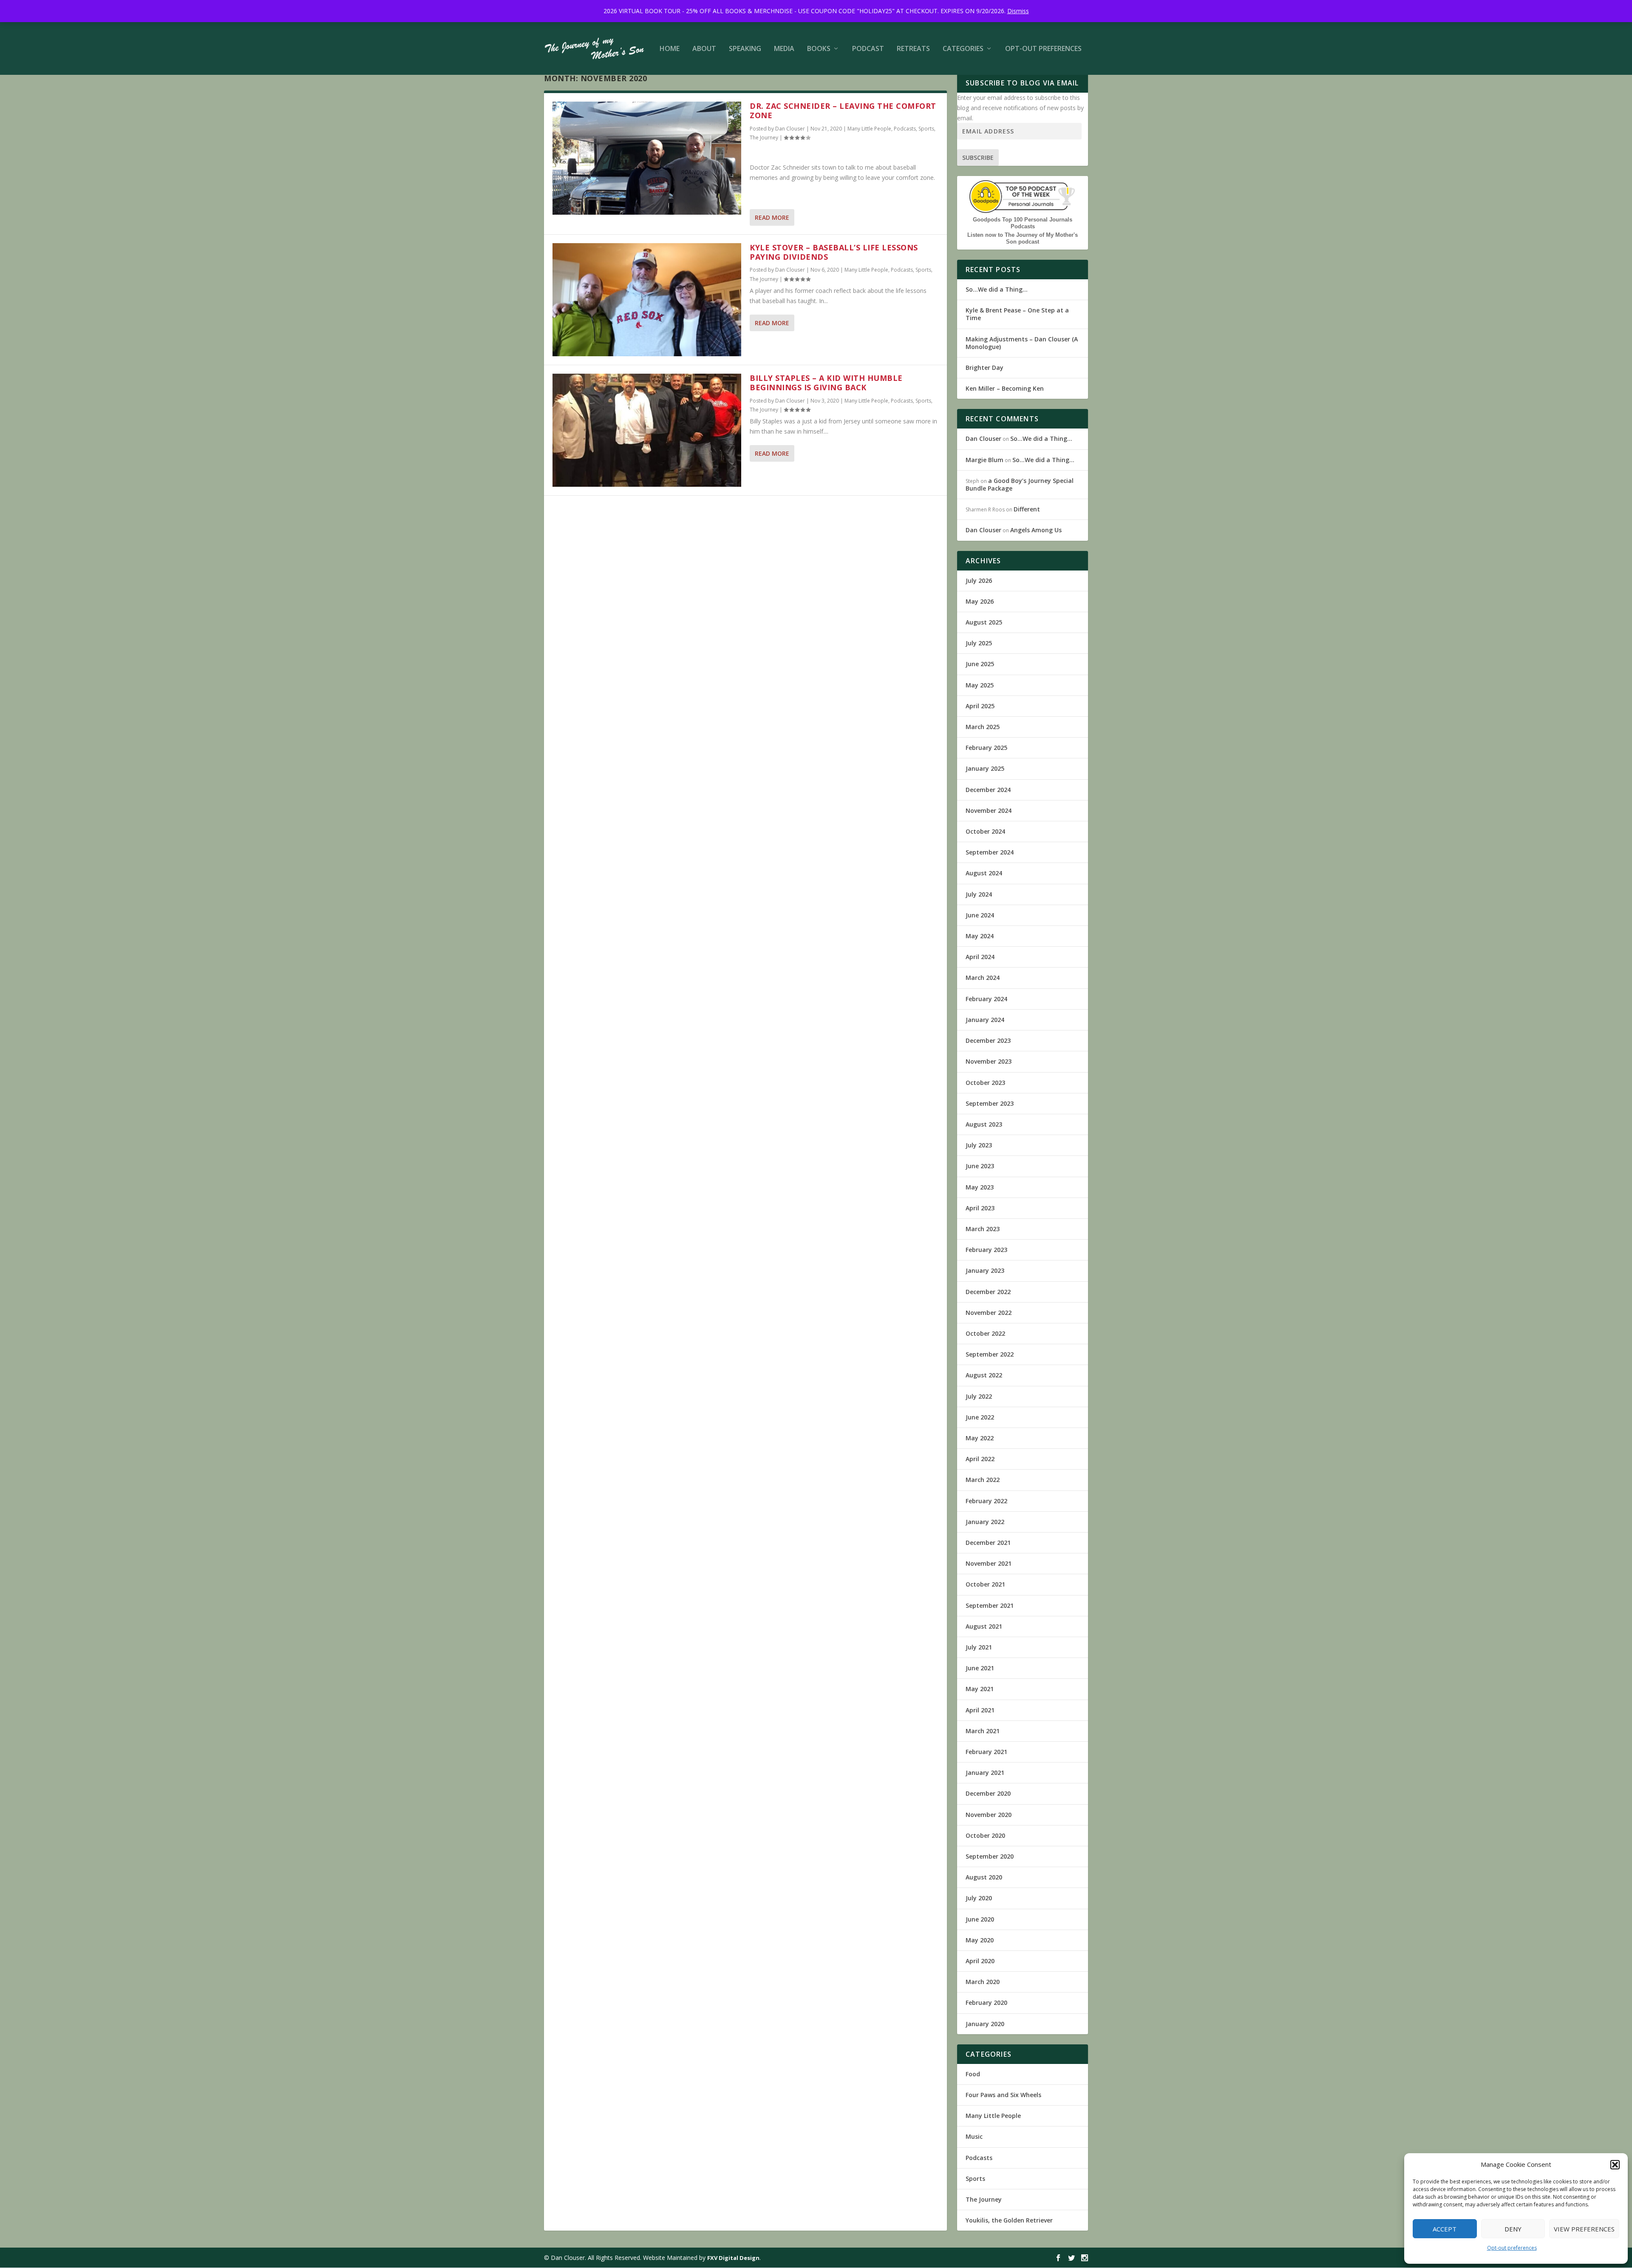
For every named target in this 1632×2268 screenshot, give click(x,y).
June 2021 (980, 1668)
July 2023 (979, 1145)
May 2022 (980, 1438)
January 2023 (985, 1270)
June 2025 (980, 664)
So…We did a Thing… (997, 289)
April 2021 (980, 1710)
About (704, 49)
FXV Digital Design (733, 2258)
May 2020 (980, 1940)
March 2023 (983, 1229)
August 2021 (984, 1626)
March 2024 (983, 978)
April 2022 (980, 1459)
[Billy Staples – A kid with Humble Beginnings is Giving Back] (647, 430)
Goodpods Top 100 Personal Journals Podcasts (1023, 223)
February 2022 (986, 1501)
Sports (926, 129)
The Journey (764, 138)
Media (784, 49)
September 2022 (990, 1354)
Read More (772, 217)
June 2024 (980, 915)
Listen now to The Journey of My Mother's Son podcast (1023, 238)
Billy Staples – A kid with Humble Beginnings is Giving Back (826, 383)
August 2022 (984, 1375)
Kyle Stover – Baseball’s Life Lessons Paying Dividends (834, 252)
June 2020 (980, 1919)
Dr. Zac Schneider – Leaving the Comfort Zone (843, 111)
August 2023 (984, 1124)
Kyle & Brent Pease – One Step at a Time (1017, 314)
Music (974, 2136)
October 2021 (985, 1584)
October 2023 (985, 1083)
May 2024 (980, 936)
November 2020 (989, 1815)
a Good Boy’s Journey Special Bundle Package (1020, 484)
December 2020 (988, 1793)
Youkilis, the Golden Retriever (1009, 2220)
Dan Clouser (790, 129)
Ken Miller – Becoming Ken (1005, 388)
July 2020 (979, 1898)
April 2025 (980, 706)
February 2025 (986, 748)
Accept (1445, 2229)
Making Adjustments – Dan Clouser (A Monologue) (1022, 343)
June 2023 (980, 1166)
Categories (963, 49)
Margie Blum (985, 460)
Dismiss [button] (1018, 11)
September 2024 (990, 852)
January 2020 (985, 2024)
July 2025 (979, 643)
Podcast (868, 49)
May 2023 (980, 1187)
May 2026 (980, 601)
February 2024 (986, 999)
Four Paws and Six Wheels (1003, 2095)
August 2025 (984, 622)
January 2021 (985, 1773)
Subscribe (978, 158)
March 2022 (983, 1480)
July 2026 (979, 580)
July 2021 (979, 1647)
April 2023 (980, 1208)
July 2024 (979, 894)
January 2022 (985, 1522)
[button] (1615, 2165)
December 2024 (988, 790)
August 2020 (984, 1877)
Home (670, 49)
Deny (1513, 2229)
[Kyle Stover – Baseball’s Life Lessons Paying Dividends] (647, 300)
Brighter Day (985, 368)
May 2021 (980, 1689)
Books (819, 49)
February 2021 (986, 1752)
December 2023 (988, 1040)
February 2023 (986, 1250)
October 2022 (985, 1333)
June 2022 (980, 1417)
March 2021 (983, 1731)
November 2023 (989, 1061)
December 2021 (988, 1543)
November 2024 (989, 810)
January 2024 (985, 1020)
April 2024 (980, 957)
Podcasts (905, 129)
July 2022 (979, 1396)
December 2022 (988, 1292)
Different (1027, 509)
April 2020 (980, 1961)
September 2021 (990, 1605)
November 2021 (989, 1563)
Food (973, 2074)
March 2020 (983, 1982)
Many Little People (869, 129)
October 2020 (985, 1835)
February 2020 (986, 2003)
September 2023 (990, 1103)
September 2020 (990, 1856)
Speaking (745, 49)
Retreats (913, 49)
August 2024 (984, 873)
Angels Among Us (1036, 530)
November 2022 (989, 1313)
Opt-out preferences (1512, 2248)
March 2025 (983, 727)
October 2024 (985, 831)
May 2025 (980, 685)
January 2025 (985, 768)
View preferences (1584, 2229)
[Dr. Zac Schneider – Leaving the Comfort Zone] (647, 158)
